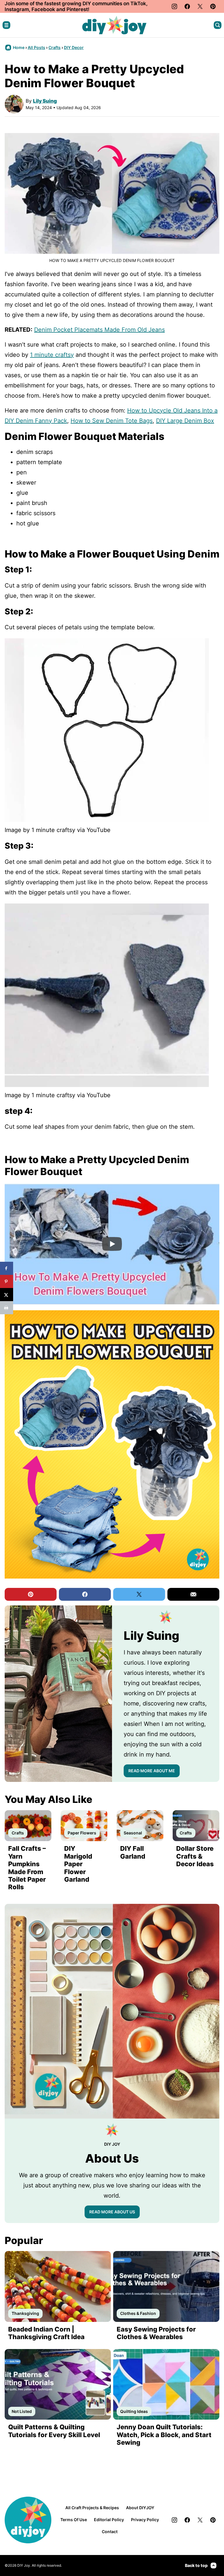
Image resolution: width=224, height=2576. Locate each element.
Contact (110, 2532)
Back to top (196, 2565)
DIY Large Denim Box (185, 421)
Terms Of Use (74, 2520)
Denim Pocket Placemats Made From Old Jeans (99, 330)
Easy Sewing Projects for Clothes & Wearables (156, 2333)
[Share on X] (7, 1295)
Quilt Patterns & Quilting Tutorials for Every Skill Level (54, 2431)
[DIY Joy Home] (114, 25)
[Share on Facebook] (7, 1268)
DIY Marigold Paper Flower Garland (78, 1864)
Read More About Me (152, 1771)
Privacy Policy (145, 2520)
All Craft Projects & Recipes (92, 2508)
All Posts (36, 47)
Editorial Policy (109, 2520)
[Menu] (6, 25)
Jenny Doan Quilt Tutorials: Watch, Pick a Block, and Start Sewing (164, 2435)
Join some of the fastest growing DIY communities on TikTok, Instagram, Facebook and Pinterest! (76, 6)
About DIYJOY (140, 2508)
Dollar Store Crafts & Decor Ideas (195, 1856)
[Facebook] (187, 6)
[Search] (218, 25)
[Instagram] (174, 6)
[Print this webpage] (7, 1308)
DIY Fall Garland (133, 1852)
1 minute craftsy (52, 355)
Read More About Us (112, 2212)
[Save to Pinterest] (7, 1281)
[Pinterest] (213, 6)
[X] (200, 6)
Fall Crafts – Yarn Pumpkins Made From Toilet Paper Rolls (27, 1868)
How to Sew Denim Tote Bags (112, 421)
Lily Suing (45, 101)
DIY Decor (74, 47)
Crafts (55, 47)
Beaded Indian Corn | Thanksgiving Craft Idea (46, 2333)
